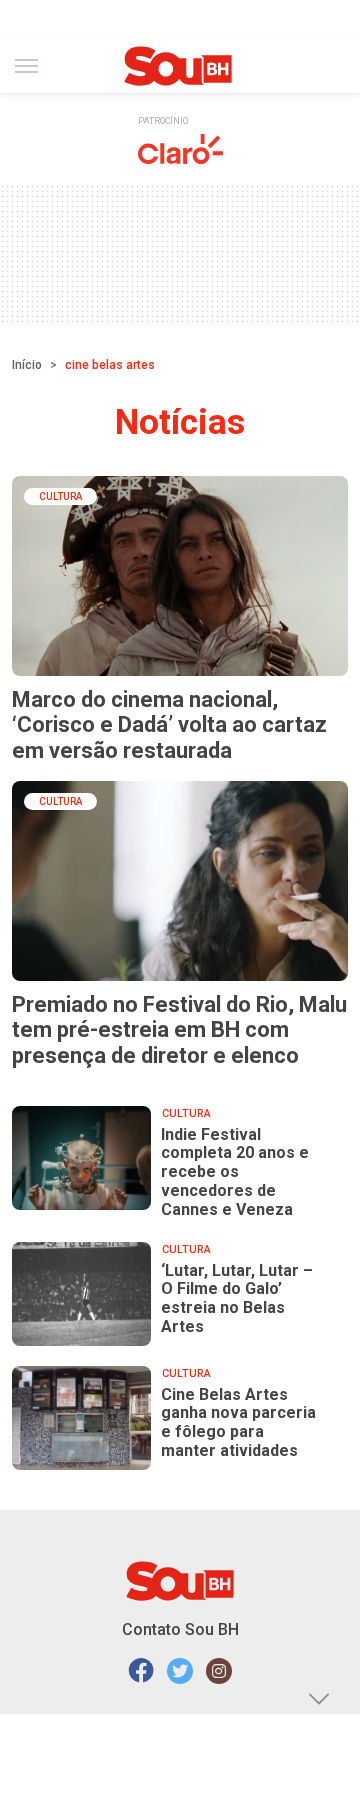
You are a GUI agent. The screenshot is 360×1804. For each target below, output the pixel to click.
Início (27, 365)
